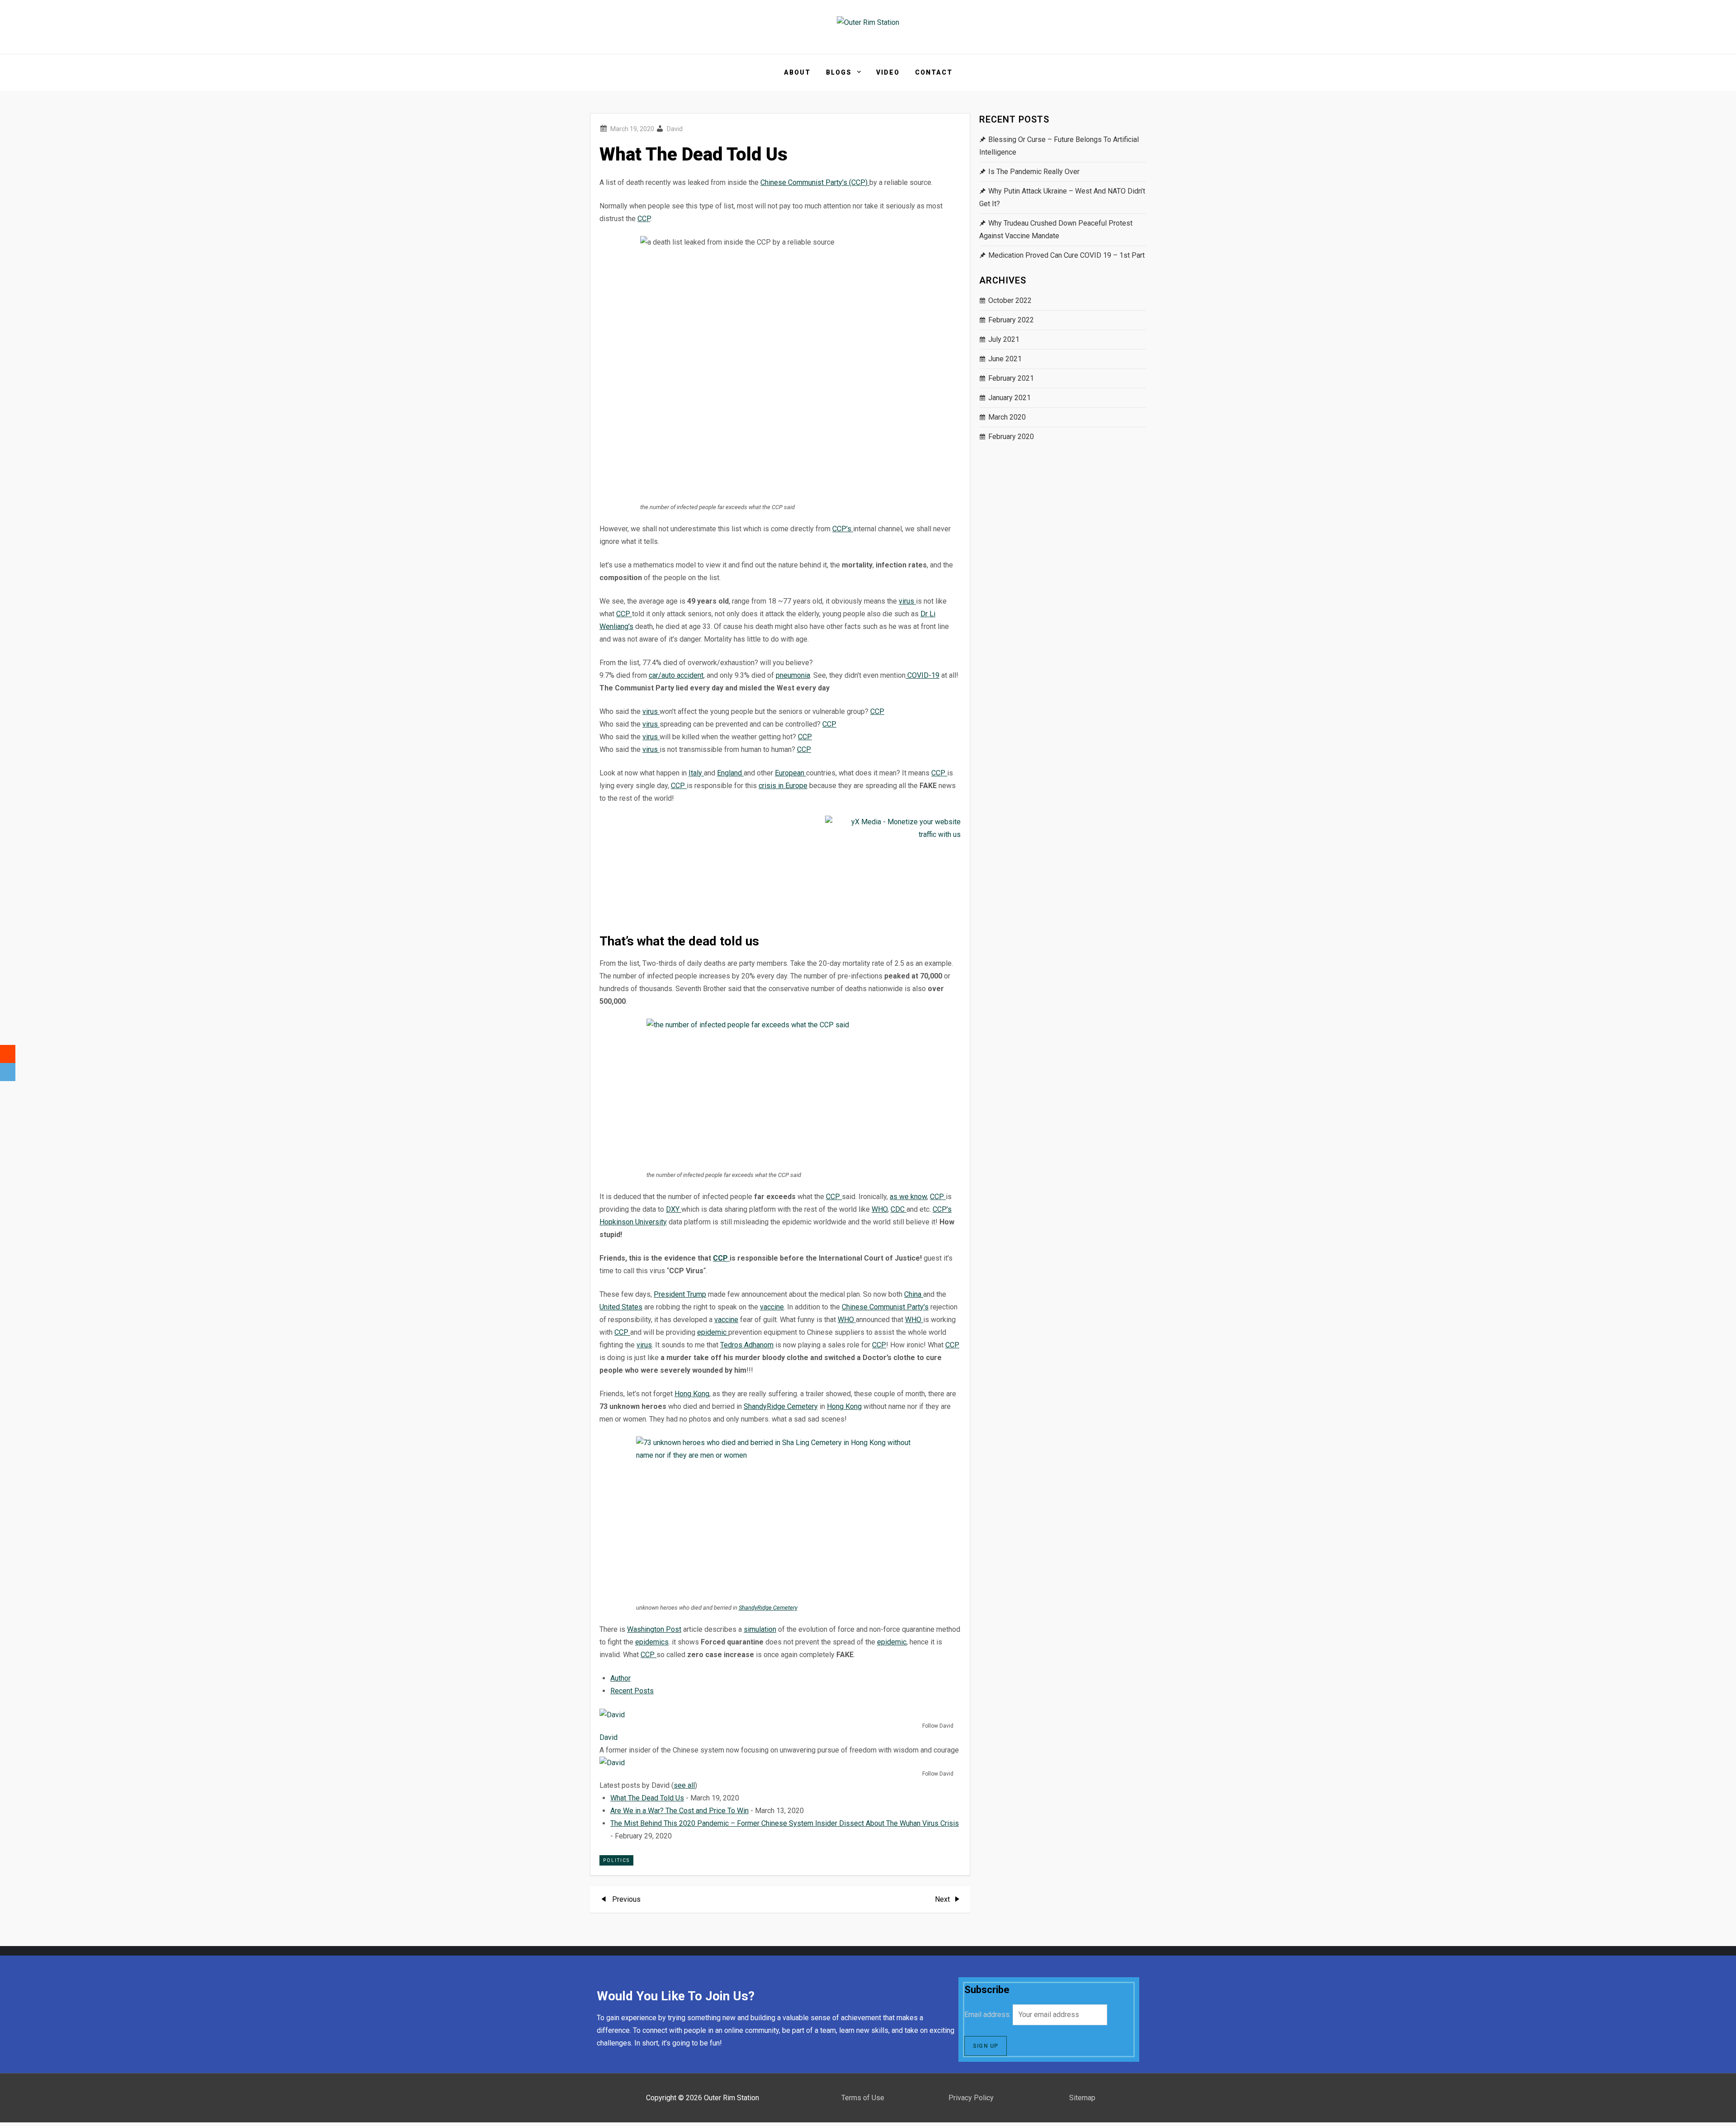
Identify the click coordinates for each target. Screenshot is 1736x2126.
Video (888, 72)
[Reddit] (8, 1054)
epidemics (652, 1642)
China (914, 1294)
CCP (644, 219)
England (730, 773)
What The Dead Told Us (647, 1798)
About (797, 72)
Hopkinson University (633, 1222)
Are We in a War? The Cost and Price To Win (679, 1811)
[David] (656, 1714)
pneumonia (793, 675)
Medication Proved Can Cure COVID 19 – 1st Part (1066, 255)
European (790, 773)
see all (684, 1785)
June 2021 (1005, 359)
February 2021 (1011, 378)
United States (621, 1307)
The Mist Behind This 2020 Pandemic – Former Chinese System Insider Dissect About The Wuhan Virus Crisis (785, 1823)
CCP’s (843, 529)
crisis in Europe (783, 786)
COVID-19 (922, 675)
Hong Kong (692, 1394)
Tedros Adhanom (747, 1345)
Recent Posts (632, 1691)
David (675, 129)
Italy (696, 773)
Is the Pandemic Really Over (1034, 172)
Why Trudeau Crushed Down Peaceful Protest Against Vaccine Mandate (1056, 229)
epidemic (713, 1332)
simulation (760, 1629)
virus (907, 601)
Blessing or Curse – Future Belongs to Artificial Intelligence (1059, 146)
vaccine (772, 1307)
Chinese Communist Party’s (885, 1307)
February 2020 (1011, 437)
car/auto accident (676, 675)
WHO (880, 1209)
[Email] (8, 1072)
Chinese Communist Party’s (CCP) (815, 182)
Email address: (988, 2015)
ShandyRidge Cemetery (781, 1406)
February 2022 (1011, 320)
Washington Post (654, 1629)
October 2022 (1010, 300)
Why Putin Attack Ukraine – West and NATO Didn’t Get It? (1062, 197)
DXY (674, 1209)
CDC (899, 1209)
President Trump (680, 1294)
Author (620, 1678)
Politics (616, 1860)
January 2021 (1010, 398)
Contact (934, 72)
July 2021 (1004, 339)
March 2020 (1007, 417)
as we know (908, 1197)
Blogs (839, 72)
